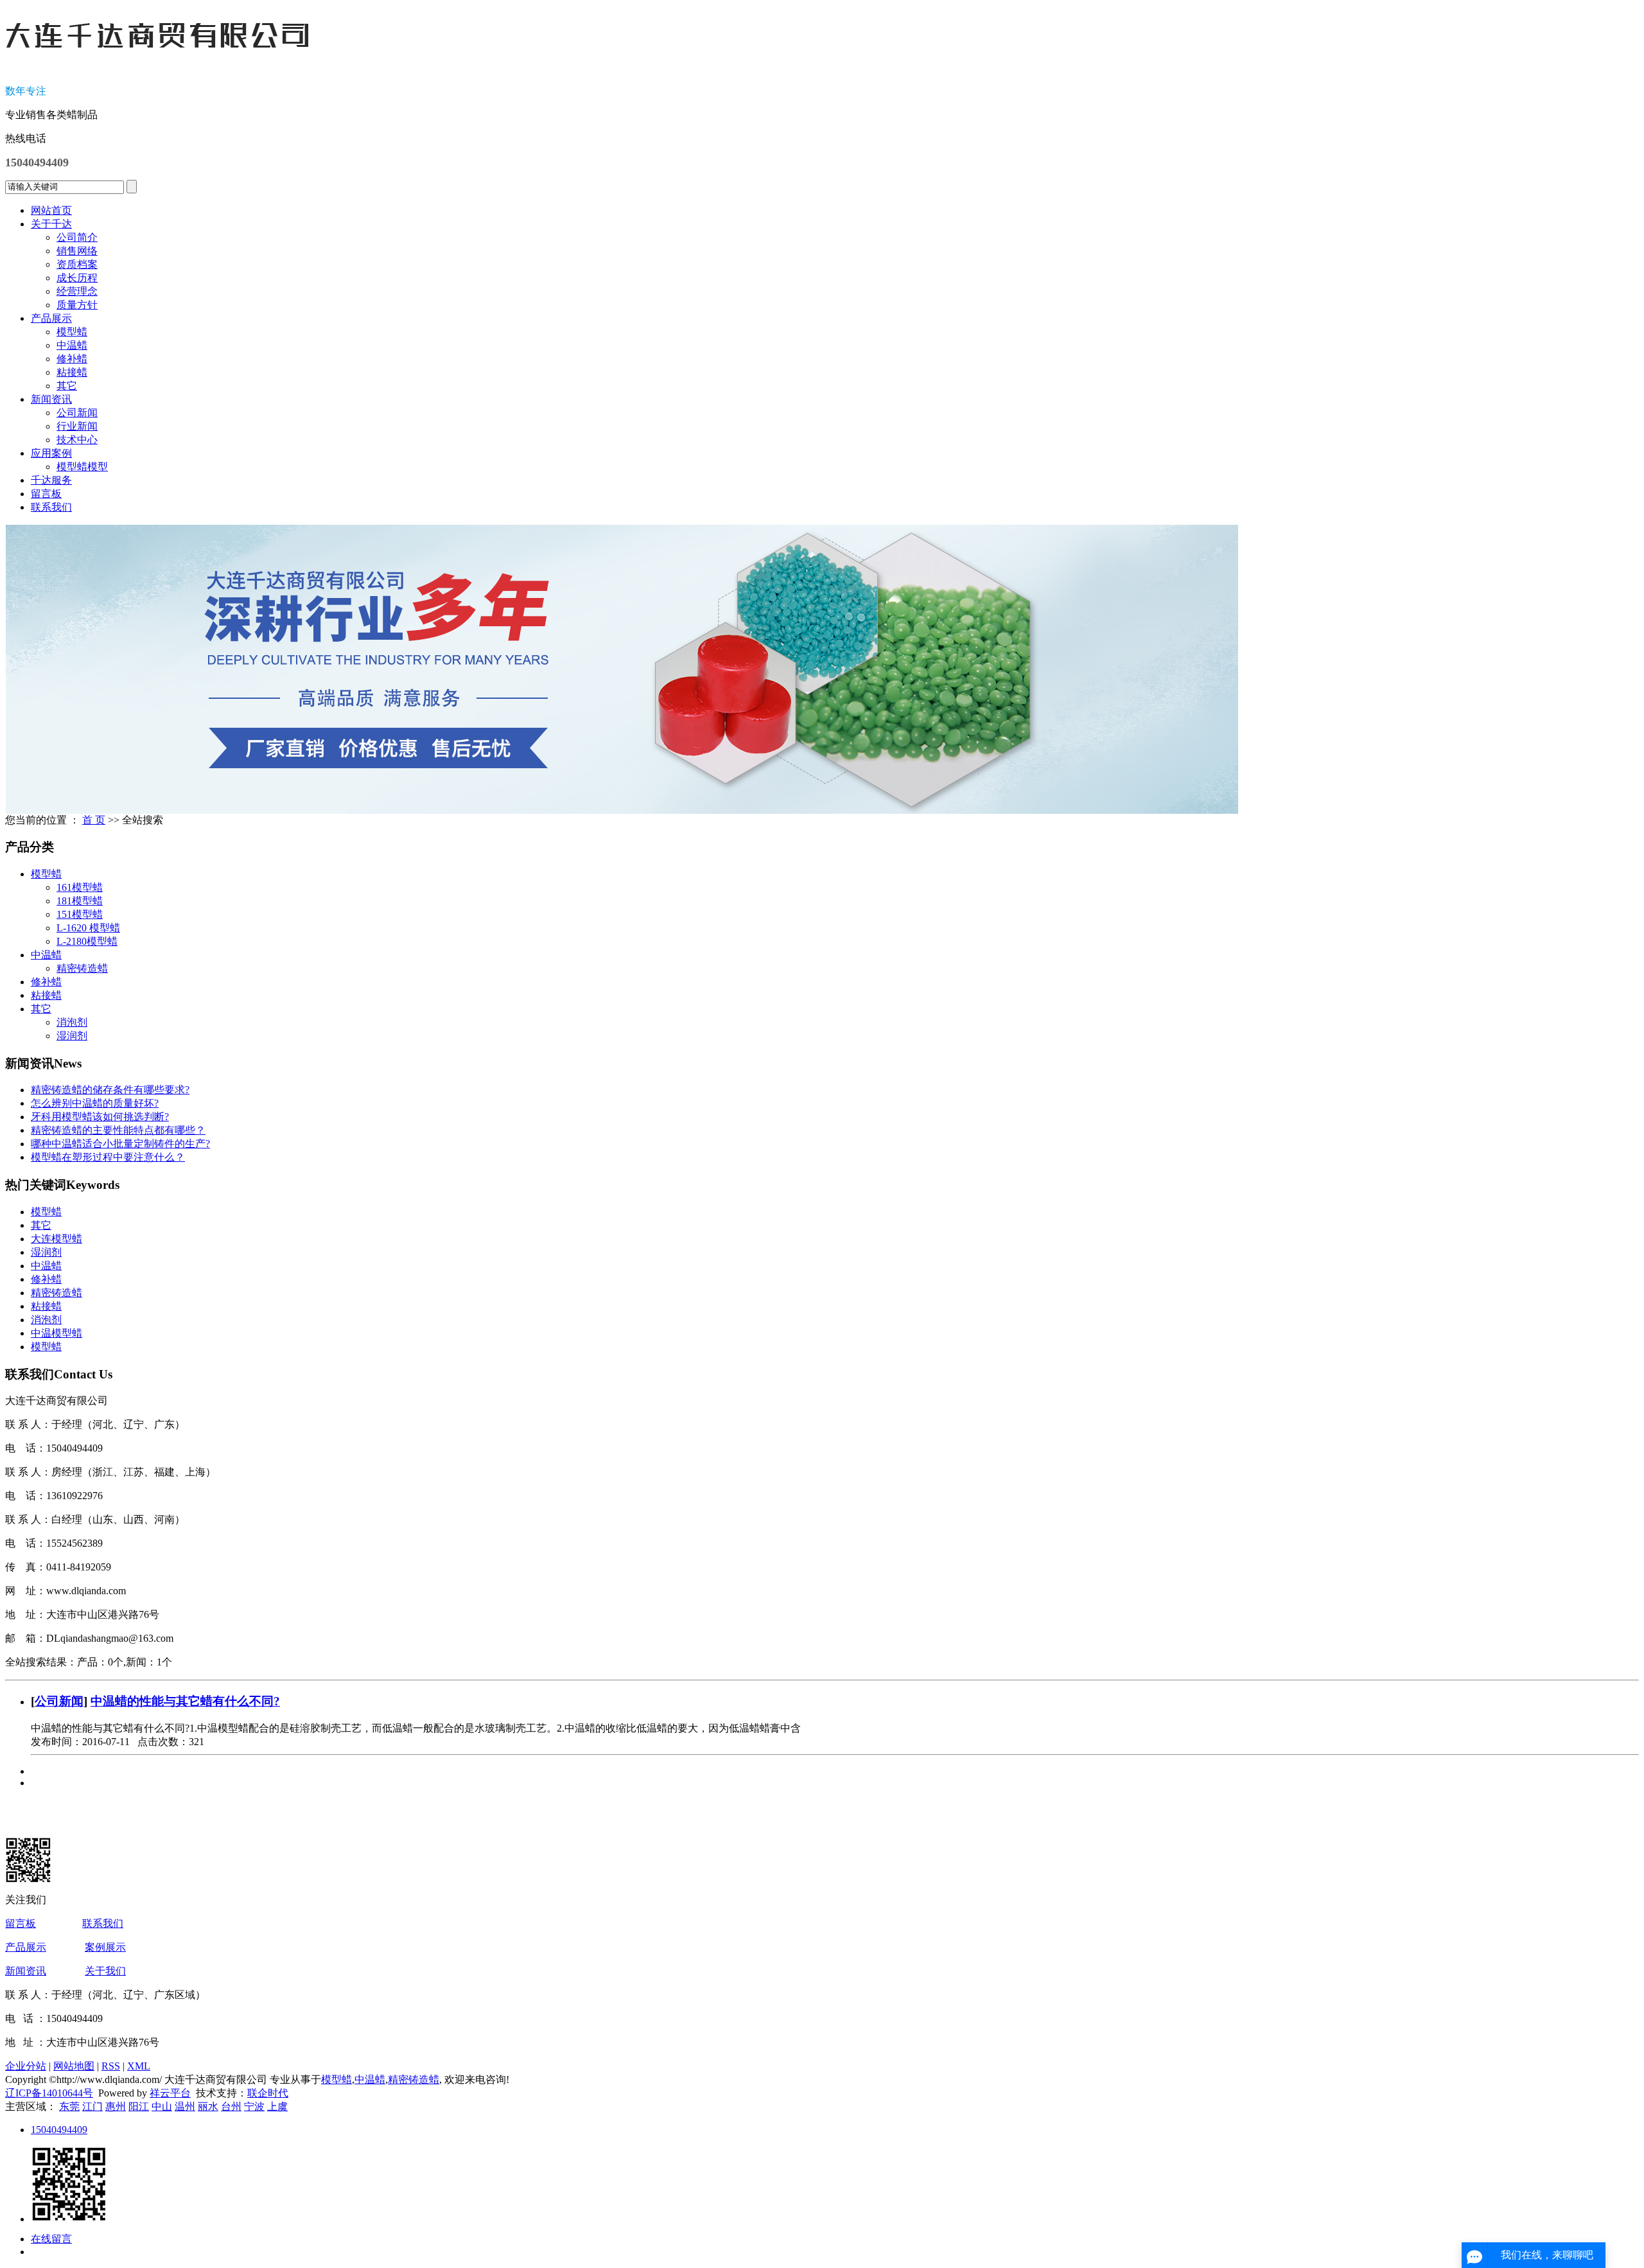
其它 (67, 386)
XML (139, 2066)
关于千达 (51, 224)
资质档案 (77, 264)
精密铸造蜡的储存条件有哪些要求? (110, 1090)
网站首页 (51, 210)
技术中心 (77, 440)
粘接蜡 (72, 372)
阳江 (139, 2106)
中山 (162, 2106)
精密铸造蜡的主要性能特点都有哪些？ (118, 1130)
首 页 (94, 820)
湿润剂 (72, 1036)
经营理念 (77, 291)
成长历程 (77, 278)
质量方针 (77, 305)
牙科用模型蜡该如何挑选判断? (100, 1117)
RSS (111, 2066)
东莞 (69, 2106)
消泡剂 (72, 1022)
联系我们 (51, 507)
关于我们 (105, 1971)
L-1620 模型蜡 (88, 928)
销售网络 (77, 251)
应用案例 (51, 453)
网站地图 (74, 2066)
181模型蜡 (80, 901)
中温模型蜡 (57, 1333)
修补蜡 (72, 359)
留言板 (46, 494)
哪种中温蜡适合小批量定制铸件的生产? (120, 1144)
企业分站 (26, 2066)
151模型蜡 (80, 914)
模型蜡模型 (82, 467)
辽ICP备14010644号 (49, 2093)
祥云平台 (170, 2093)
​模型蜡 (46, 1347)
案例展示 (105, 1947)
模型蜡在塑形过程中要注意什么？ (108, 1157)
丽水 (208, 2106)
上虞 (277, 2106)
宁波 (254, 2106)
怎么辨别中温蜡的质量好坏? (95, 1103)
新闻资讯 (51, 399)
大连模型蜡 (57, 1239)
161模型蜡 (80, 887)
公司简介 (77, 237)
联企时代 (268, 2093)
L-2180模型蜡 (87, 941)
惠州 (116, 2106)
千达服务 (51, 480)
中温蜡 (72, 345)
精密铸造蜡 (82, 968)
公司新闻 (77, 413)
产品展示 (51, 318)
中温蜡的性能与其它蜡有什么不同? (185, 1701)
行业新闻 (77, 426)
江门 (92, 2106)
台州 (231, 2106)
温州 (185, 2106)
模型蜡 (72, 332)
